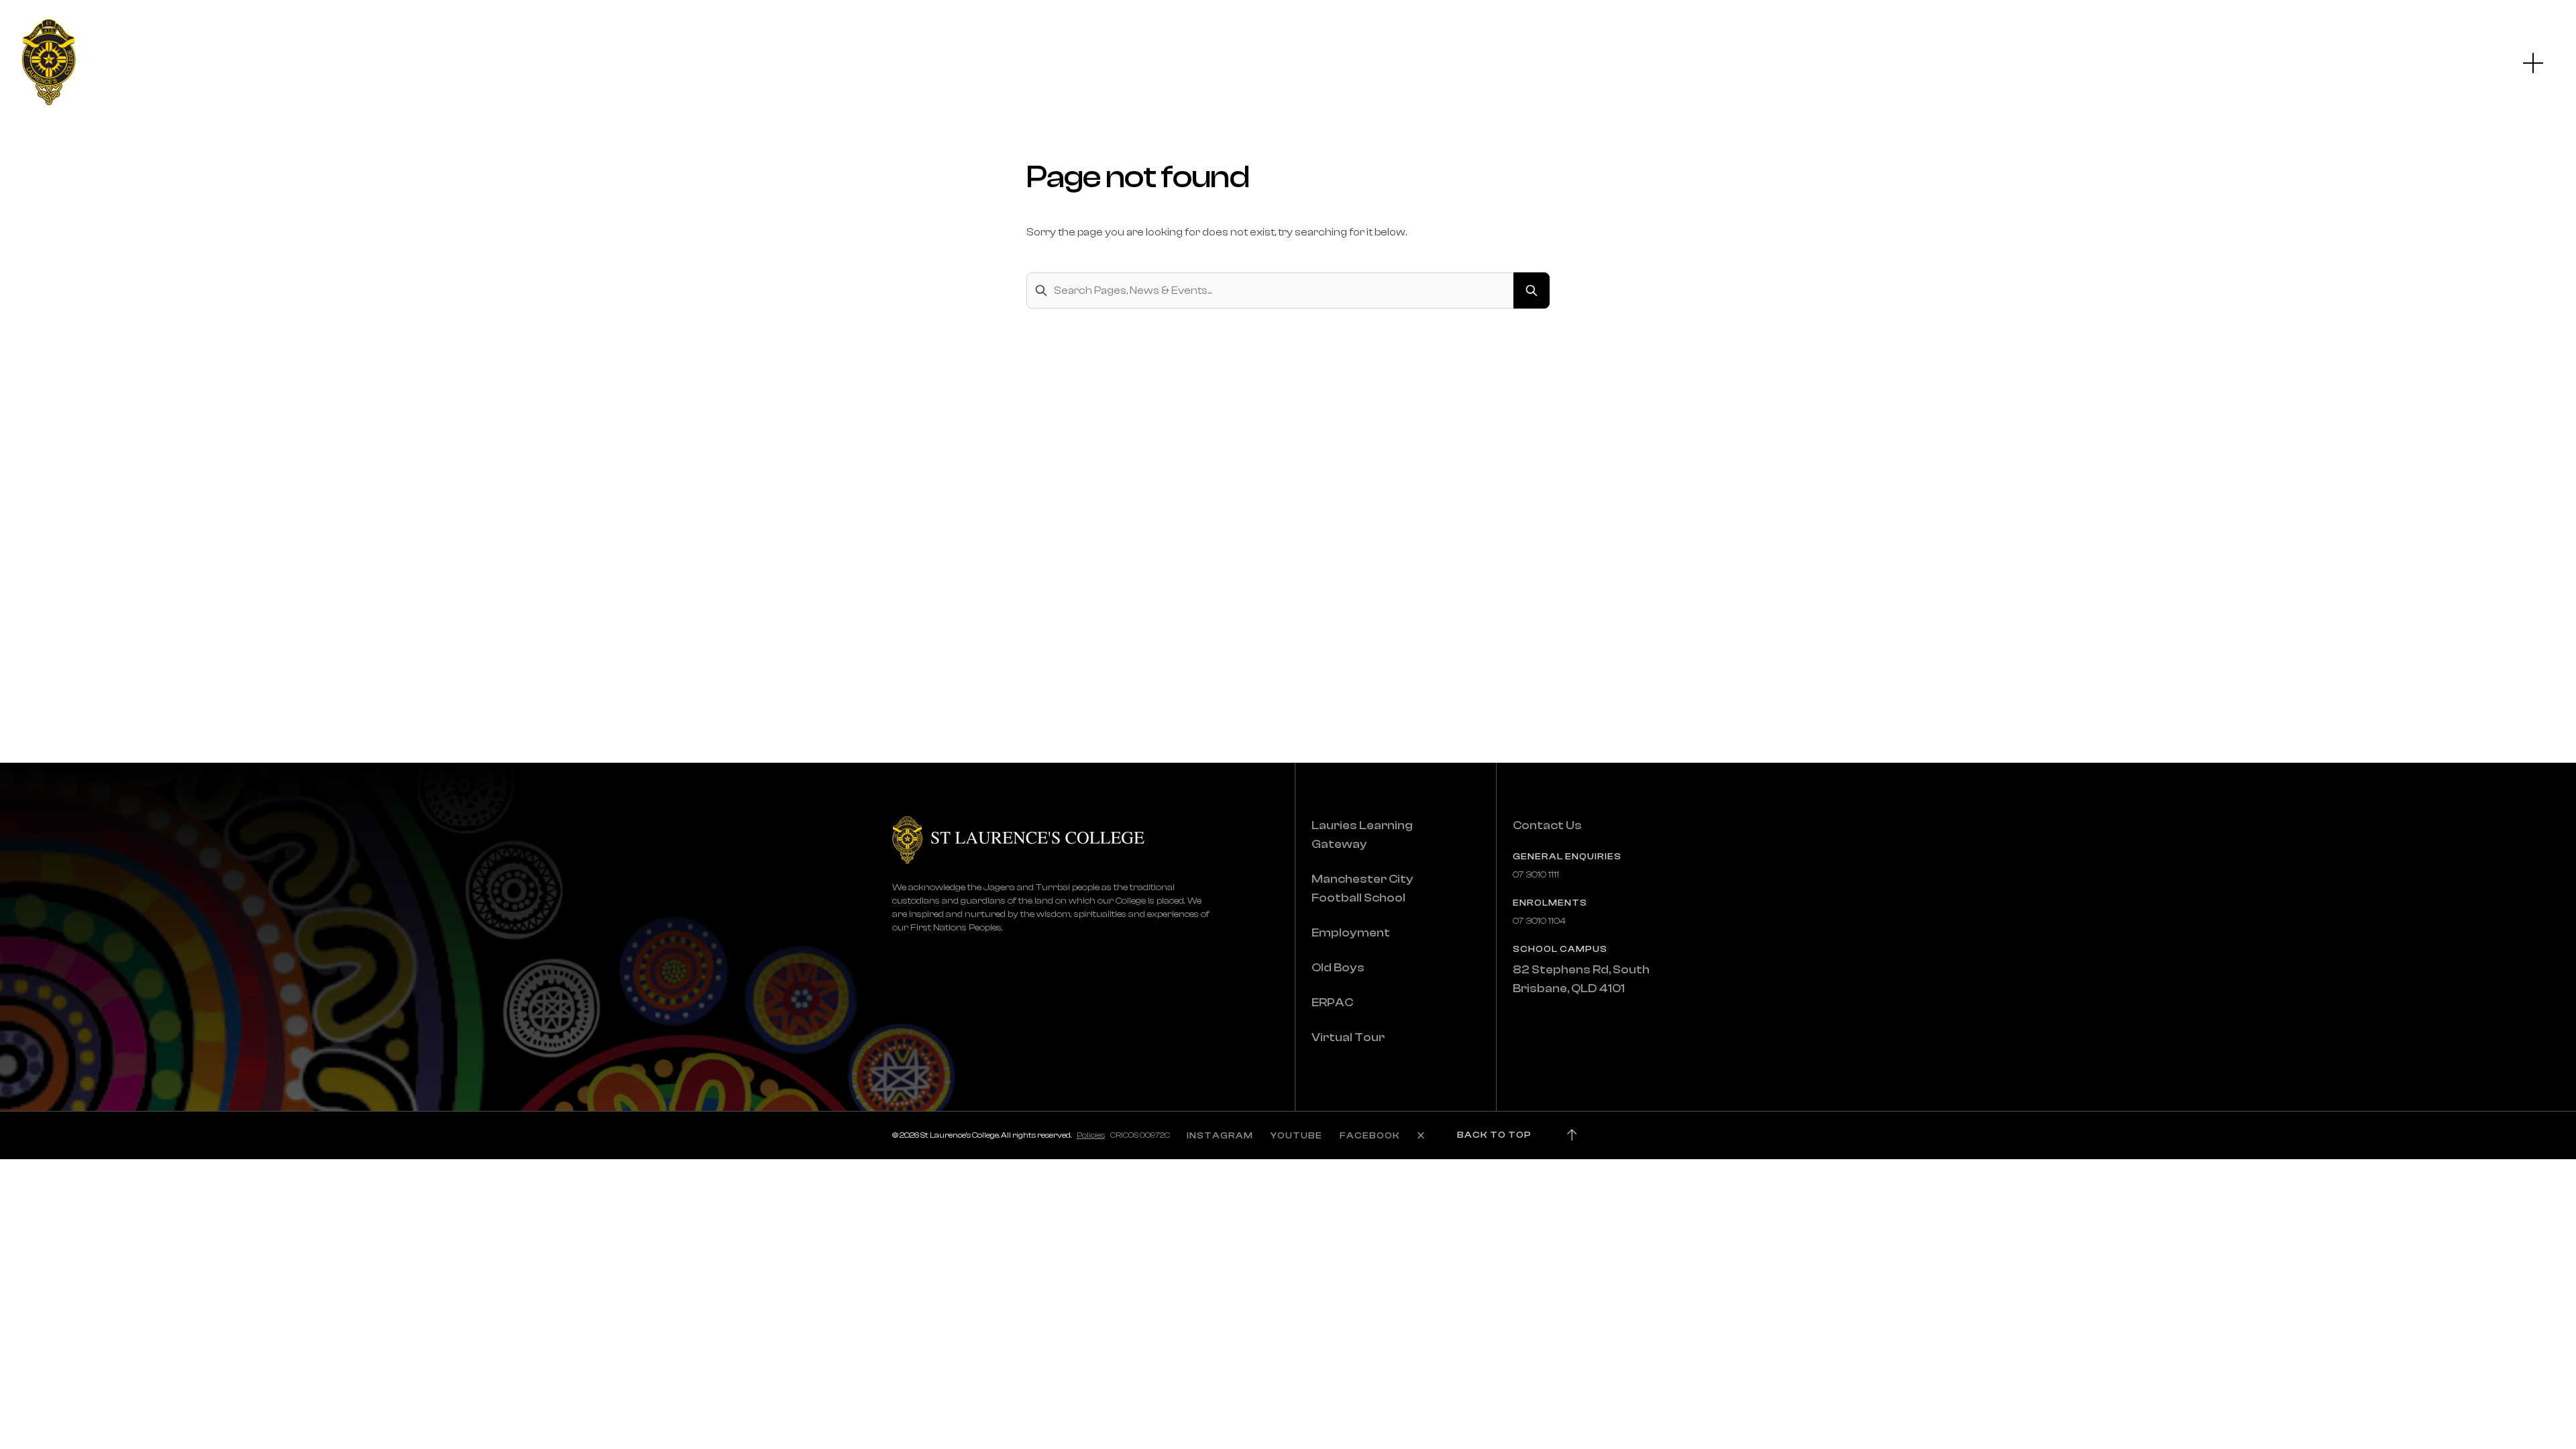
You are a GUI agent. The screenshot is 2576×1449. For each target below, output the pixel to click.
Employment (1351, 933)
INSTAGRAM (1220, 1136)
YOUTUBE (1296, 1136)
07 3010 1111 (1536, 875)
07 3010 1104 (1539, 921)
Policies (1091, 1135)
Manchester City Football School (1362, 889)
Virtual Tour (1348, 1037)
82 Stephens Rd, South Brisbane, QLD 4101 (1581, 979)
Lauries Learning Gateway (1362, 835)
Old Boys (1338, 968)
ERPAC (1332, 1003)
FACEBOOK (1370, 1136)
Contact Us (1547, 825)
